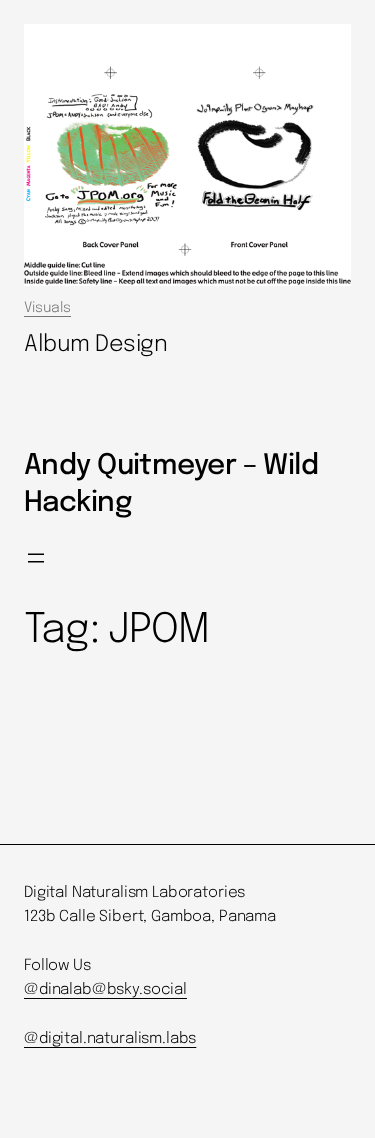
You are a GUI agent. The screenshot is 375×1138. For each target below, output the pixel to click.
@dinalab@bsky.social (105, 990)
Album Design (96, 344)
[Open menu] (36, 558)
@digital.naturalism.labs (110, 1039)
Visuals (47, 308)
